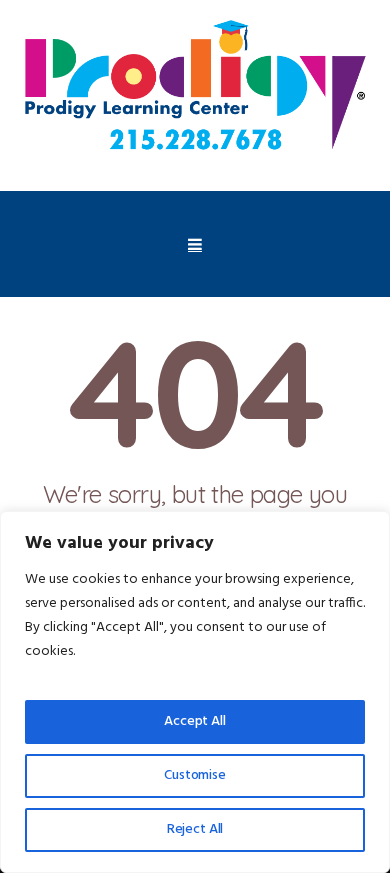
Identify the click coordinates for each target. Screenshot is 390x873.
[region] (195, 692)
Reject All (195, 829)
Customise (195, 775)
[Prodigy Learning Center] (195, 88)
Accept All (195, 721)
